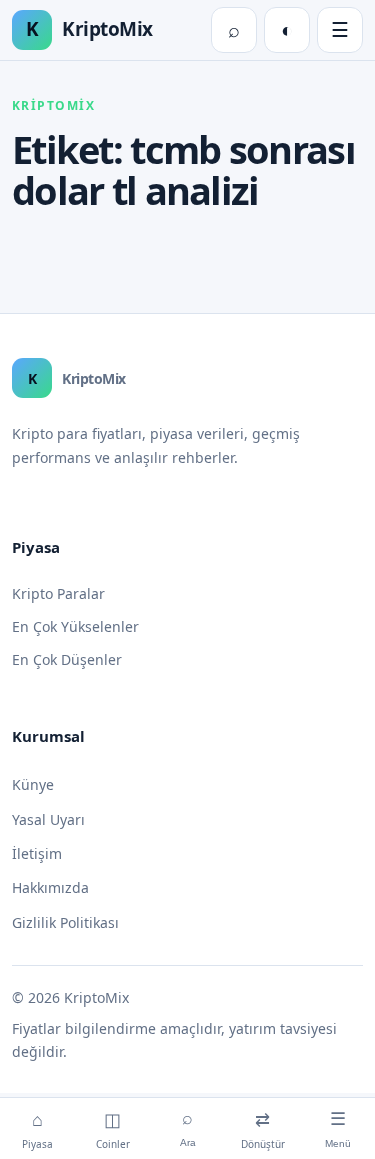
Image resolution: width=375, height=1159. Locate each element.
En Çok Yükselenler (75, 626)
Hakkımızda (50, 887)
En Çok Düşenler (67, 659)
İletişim (37, 853)
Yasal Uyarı (48, 819)
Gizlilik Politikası (65, 922)
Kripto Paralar (58, 593)
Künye (33, 784)
